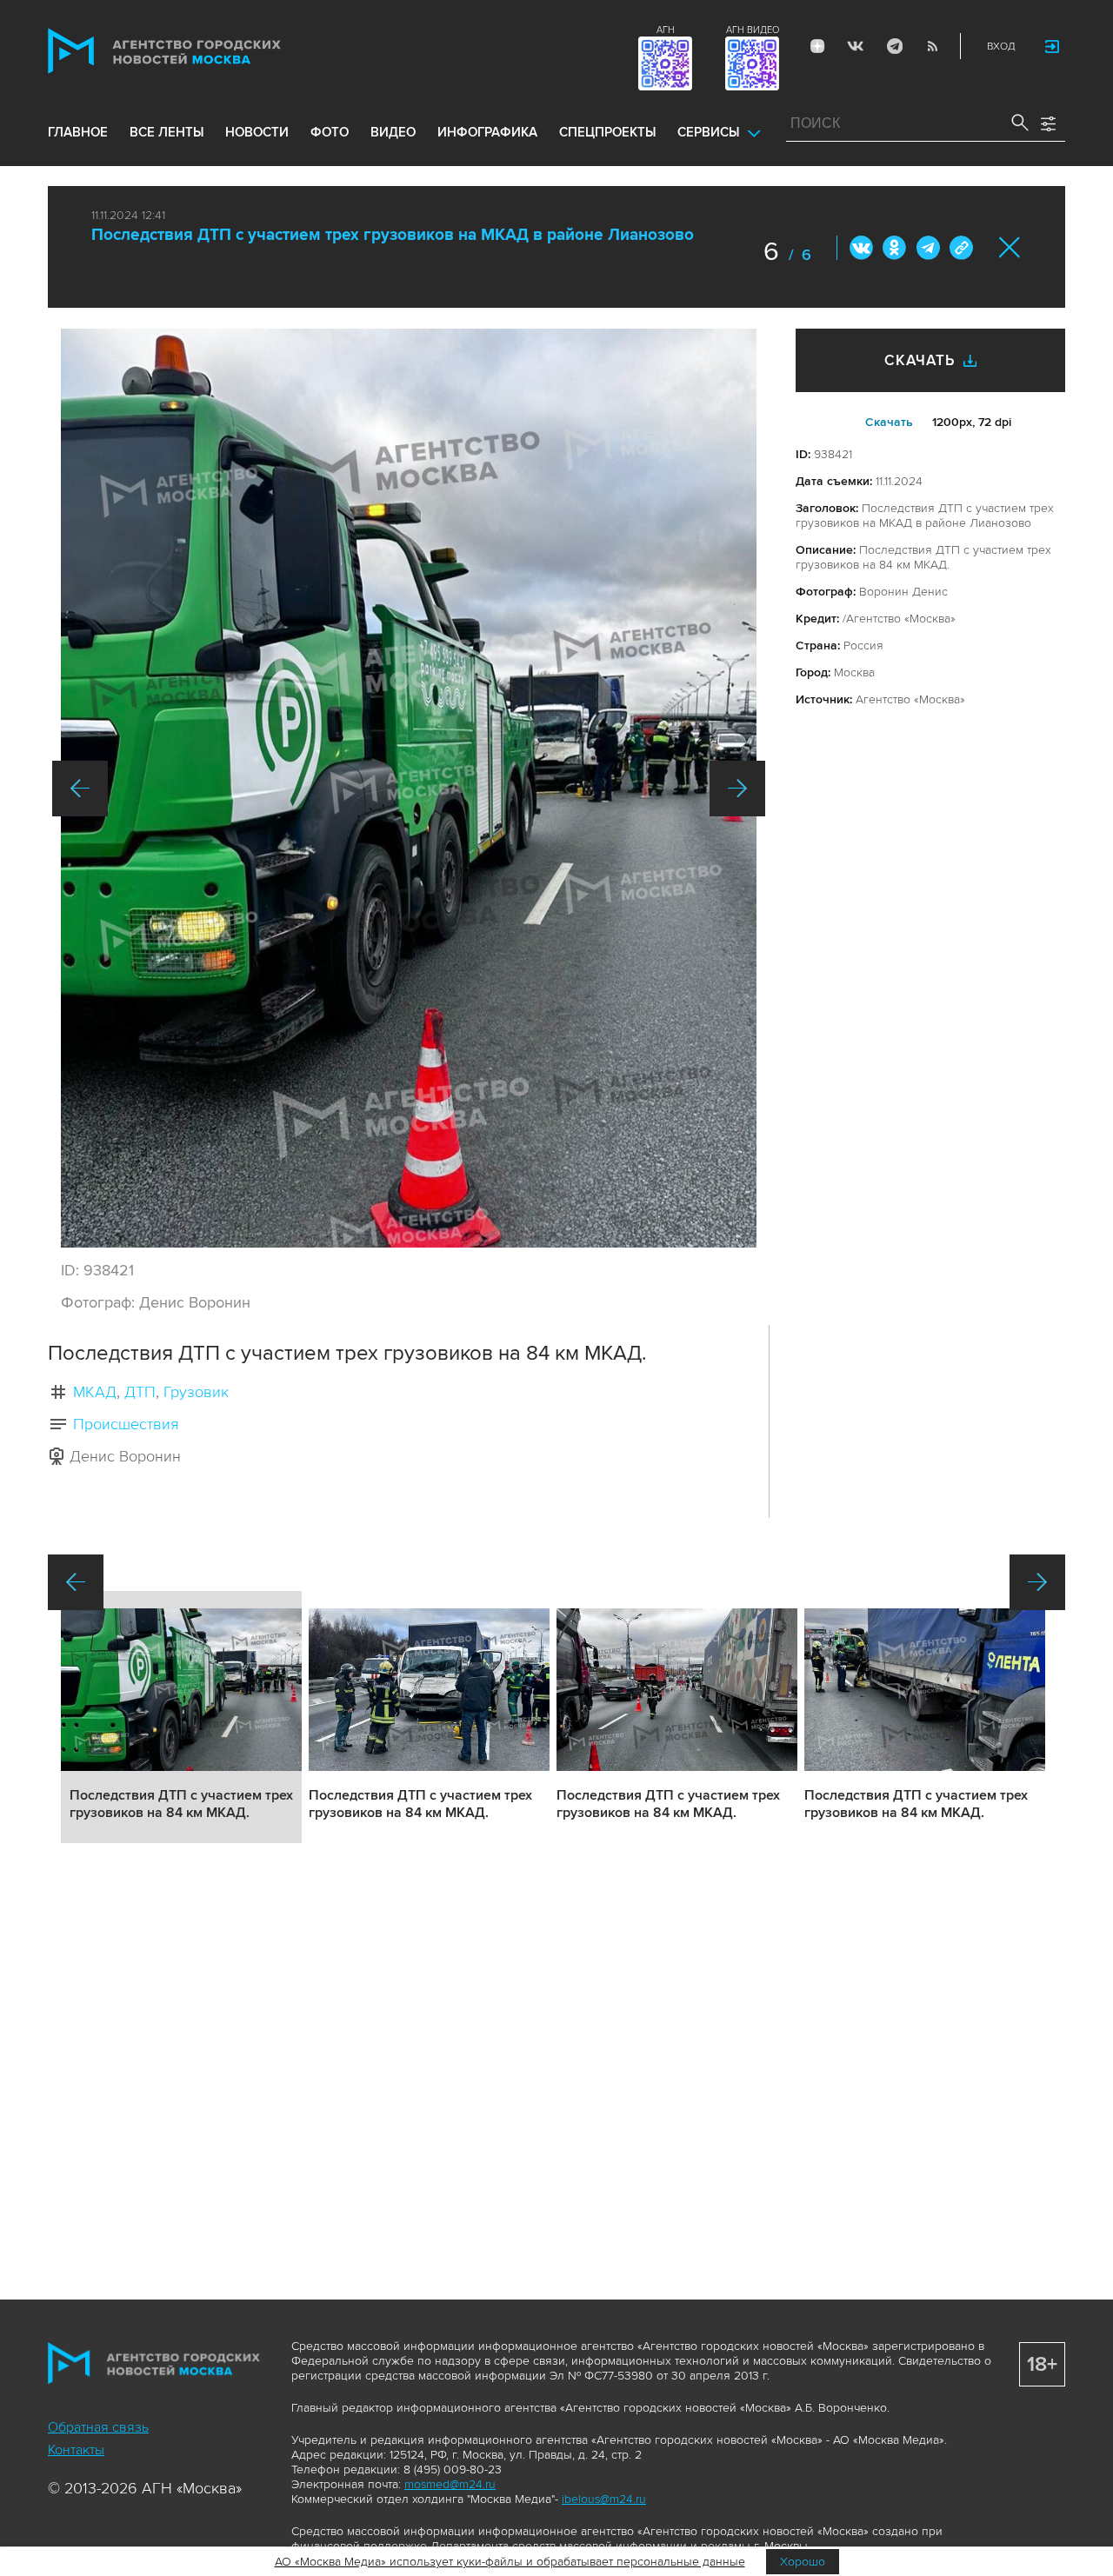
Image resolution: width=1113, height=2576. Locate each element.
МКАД (95, 1392)
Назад (80, 789)
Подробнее (181, 1717)
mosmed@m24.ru (450, 2484)
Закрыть (1010, 247)
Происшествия (126, 1424)
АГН (666, 30)
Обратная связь (98, 2427)
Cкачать (889, 422)
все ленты (167, 132)
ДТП (140, 1392)
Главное (78, 132)
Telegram (894, 46)
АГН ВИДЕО (753, 30)
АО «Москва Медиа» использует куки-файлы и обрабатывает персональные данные (510, 2562)
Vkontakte (856, 46)
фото (330, 132)
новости (257, 132)
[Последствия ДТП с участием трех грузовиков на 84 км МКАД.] (409, 788)
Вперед (737, 789)
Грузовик (196, 1392)
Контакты (76, 2450)
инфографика (487, 132)
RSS (932, 46)
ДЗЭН (817, 46)
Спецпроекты (607, 132)
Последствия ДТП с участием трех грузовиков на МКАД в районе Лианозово (393, 235)
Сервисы (708, 132)
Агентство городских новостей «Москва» (197, 51)
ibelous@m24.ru (604, 2499)
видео (393, 132)
